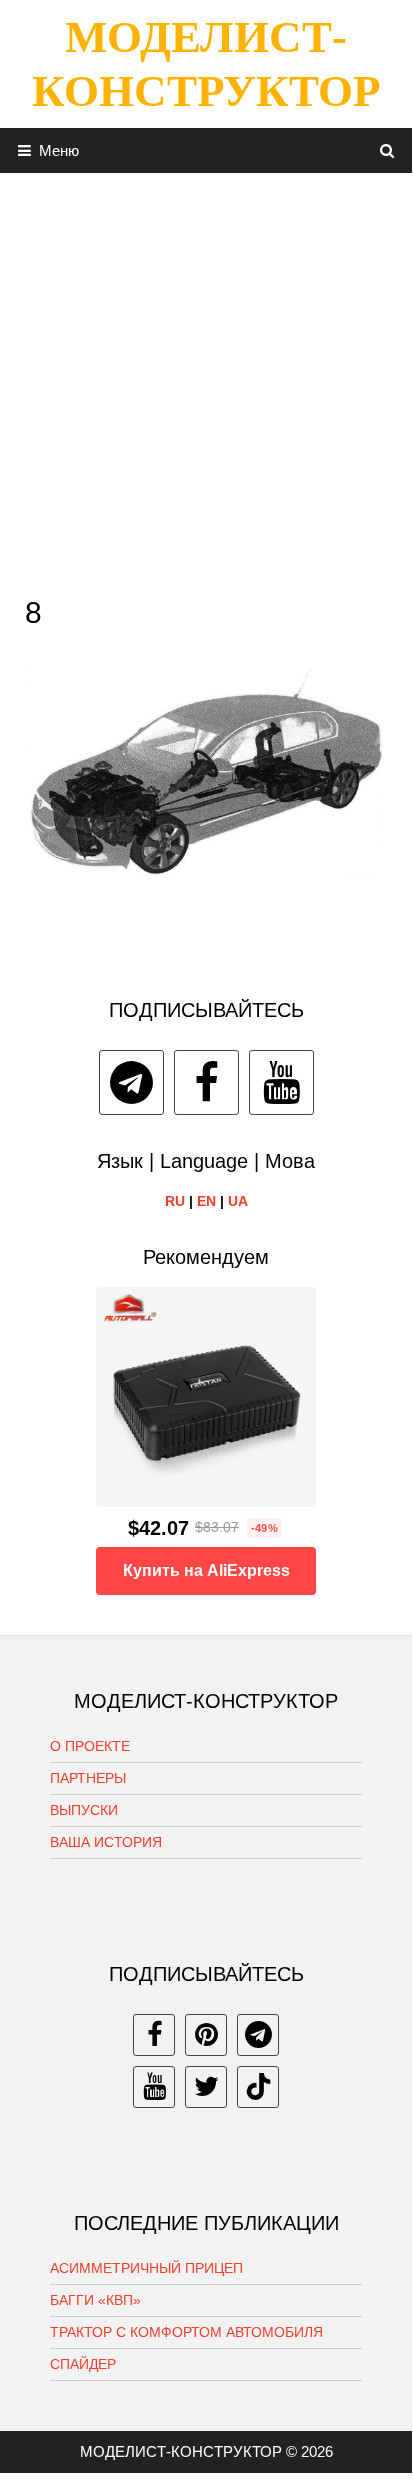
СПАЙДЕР (83, 2364)
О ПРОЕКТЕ (90, 1746)
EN (206, 1201)
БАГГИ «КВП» (95, 2300)
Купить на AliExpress (206, 1570)
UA (238, 1201)
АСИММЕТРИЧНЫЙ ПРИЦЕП (146, 2268)
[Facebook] (206, 1082)
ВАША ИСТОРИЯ (106, 1842)
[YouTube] (281, 1082)
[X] (206, 2087)
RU (175, 1201)
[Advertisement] (206, 379)
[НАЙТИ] (387, 150)
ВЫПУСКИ (84, 1810)
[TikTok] (258, 2087)
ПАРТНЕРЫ (88, 1778)
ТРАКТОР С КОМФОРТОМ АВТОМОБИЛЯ (186, 2332)
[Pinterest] (206, 2035)
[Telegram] (131, 1082)
